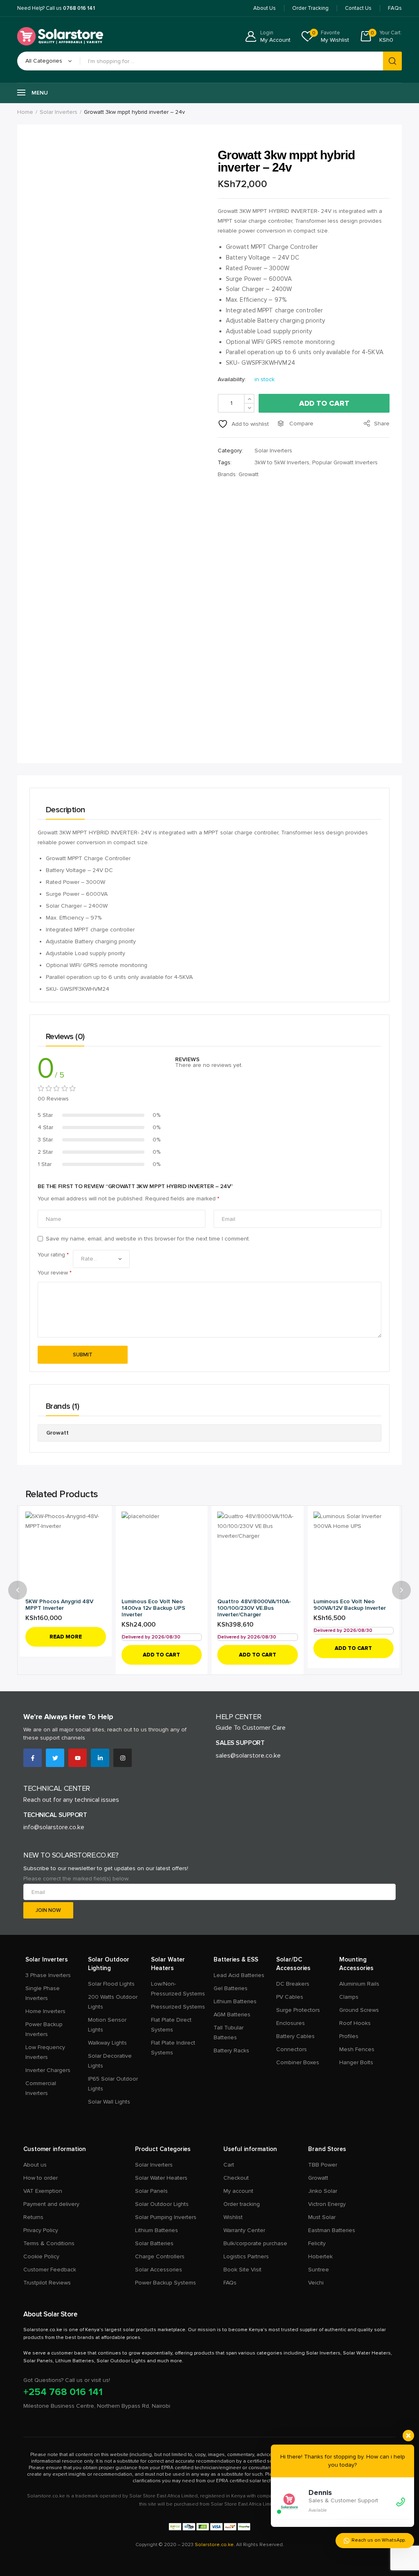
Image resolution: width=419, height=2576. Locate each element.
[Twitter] (55, 1758)
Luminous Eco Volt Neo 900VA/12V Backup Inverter (350, 1605)
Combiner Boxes (298, 2062)
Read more (66, 1637)
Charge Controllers (160, 2256)
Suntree (319, 2270)
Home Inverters (45, 2011)
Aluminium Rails (359, 1984)
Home (25, 112)
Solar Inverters (59, 112)
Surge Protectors (298, 2010)
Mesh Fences (357, 2049)
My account (238, 2191)
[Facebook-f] (33, 1758)
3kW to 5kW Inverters (282, 462)
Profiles (349, 2036)
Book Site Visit (242, 2270)
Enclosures (291, 2023)
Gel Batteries (231, 1988)
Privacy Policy (41, 2230)
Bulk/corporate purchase (255, 2243)
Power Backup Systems (166, 2283)
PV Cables (290, 1997)
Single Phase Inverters (43, 1993)
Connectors (292, 2049)
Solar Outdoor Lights (162, 2204)
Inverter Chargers (48, 2070)
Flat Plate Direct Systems (171, 2025)
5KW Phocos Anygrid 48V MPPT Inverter (59, 1605)
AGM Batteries (232, 2014)
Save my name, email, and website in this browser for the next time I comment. (148, 1239)
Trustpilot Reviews (47, 2283)
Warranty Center (244, 2230)
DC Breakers (293, 1984)
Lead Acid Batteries (239, 1975)
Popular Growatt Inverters (345, 462)
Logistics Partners (246, 2256)
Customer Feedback (50, 2270)
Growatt (249, 474)
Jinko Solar (323, 2191)
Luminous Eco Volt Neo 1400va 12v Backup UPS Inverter (153, 1608)
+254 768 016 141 (63, 2392)
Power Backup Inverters (44, 2029)
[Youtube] (78, 1758)
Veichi (316, 2283)
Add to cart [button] (161, 1655)
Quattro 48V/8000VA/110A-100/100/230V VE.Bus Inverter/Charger (254, 1608)
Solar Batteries (154, 2243)
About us (35, 2165)
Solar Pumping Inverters (166, 2217)
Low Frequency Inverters (45, 2052)
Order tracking (242, 2204)
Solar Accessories (159, 2270)
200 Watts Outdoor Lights (113, 2002)
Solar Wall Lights (109, 2102)
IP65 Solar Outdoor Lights (113, 2084)
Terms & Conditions (49, 2243)
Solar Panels (151, 2191)
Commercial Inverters (41, 2088)
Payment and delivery (51, 2204)
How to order (41, 2178)
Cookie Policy (41, 2256)
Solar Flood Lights (111, 1984)
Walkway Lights (107, 2043)
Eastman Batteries (332, 2230)
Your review (55, 1273)
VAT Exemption (43, 2191)
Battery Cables (295, 2036)
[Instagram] (123, 1758)
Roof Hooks (355, 2023)
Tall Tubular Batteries (229, 2033)
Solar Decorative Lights (110, 2061)
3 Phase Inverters (48, 1975)
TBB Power (323, 2165)
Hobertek (320, 2256)
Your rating (53, 1255)
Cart (229, 2165)
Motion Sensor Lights (107, 2025)
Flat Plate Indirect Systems (173, 2048)
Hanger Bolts (356, 2062)
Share (381, 424)
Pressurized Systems (178, 2007)
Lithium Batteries (235, 2001)
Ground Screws (359, 2010)
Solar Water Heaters (161, 2178)
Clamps (349, 1997)
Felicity (317, 2243)
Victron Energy (327, 2204)
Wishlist (233, 2217)
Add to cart (324, 403)
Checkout (236, 2178)
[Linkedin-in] (100, 1758)
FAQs (230, 2283)
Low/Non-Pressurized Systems (178, 1989)
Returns (33, 2217)
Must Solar (322, 2217)
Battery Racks (231, 2051)
